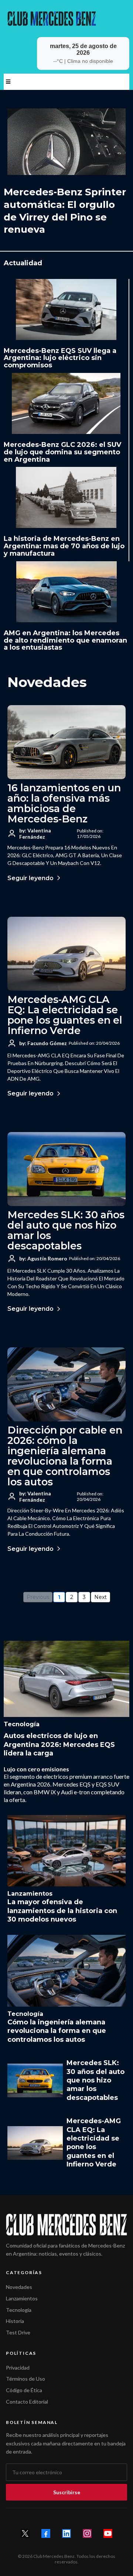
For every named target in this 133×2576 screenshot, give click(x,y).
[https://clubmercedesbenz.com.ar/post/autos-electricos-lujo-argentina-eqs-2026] (66, 1679)
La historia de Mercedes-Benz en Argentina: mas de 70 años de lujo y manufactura (64, 546)
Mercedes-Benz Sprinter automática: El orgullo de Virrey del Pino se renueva (65, 211)
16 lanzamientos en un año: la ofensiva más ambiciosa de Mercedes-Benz (64, 803)
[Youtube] (108, 2533)
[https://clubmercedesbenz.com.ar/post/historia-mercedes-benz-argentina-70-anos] (66, 497)
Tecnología (19, 2310)
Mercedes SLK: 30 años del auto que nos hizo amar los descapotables (66, 1230)
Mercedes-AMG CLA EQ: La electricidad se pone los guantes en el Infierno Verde (65, 1015)
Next (100, 1597)
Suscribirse (67, 2492)
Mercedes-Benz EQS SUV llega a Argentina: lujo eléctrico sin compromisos (60, 358)
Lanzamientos (22, 2298)
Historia (15, 2321)
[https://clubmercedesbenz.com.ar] (66, 18)
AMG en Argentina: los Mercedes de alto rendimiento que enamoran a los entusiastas (65, 640)
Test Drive (18, 2332)
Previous (38, 1597)
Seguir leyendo (30, 878)
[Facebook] (46, 2533)
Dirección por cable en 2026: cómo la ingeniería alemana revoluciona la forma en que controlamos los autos (65, 1456)
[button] (7, 82)
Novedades (19, 2287)
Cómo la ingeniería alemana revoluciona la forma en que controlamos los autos (57, 2031)
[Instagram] (87, 2533)
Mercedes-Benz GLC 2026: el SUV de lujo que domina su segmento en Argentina (62, 452)
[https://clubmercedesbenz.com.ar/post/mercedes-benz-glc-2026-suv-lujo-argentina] (66, 403)
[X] (25, 2533)
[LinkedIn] (66, 2533)
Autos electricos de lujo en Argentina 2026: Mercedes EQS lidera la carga (59, 1745)
